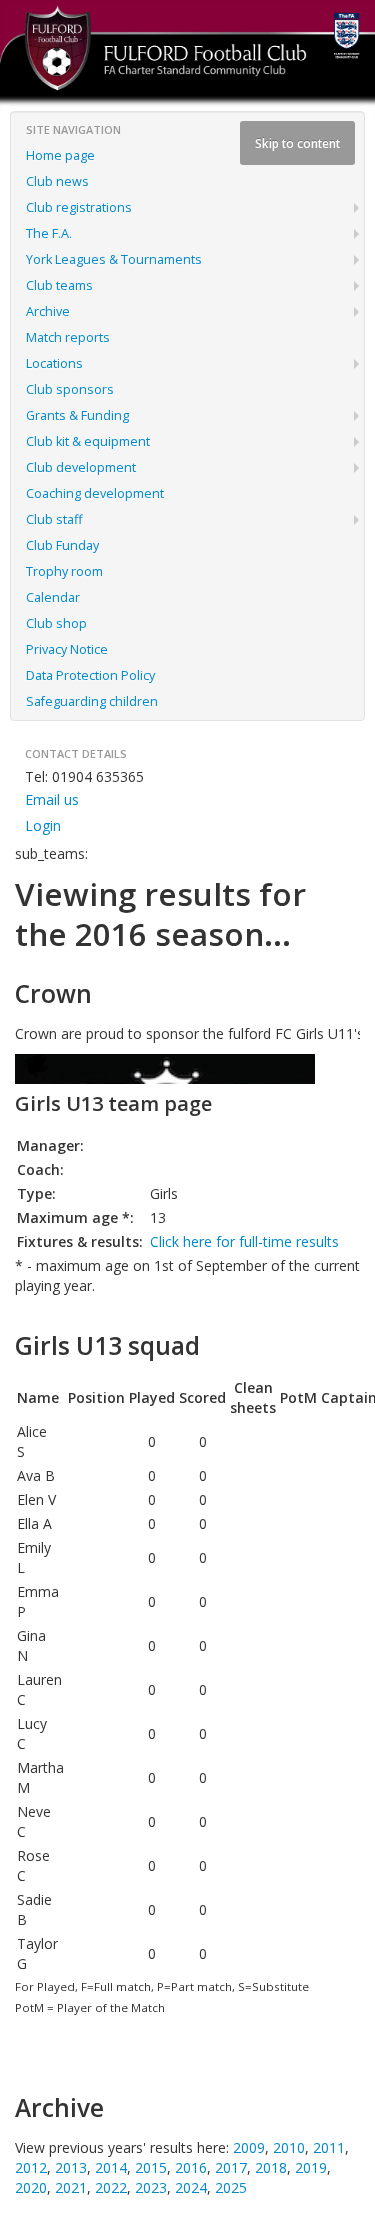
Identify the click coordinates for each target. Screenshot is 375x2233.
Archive (48, 311)
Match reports (68, 337)
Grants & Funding (77, 415)
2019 (311, 2167)
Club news (57, 181)
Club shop (56, 623)
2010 (289, 2147)
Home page (60, 155)
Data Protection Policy (90, 675)
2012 (31, 2167)
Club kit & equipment (88, 441)
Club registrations (79, 207)
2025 (231, 2187)
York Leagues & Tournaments (114, 259)
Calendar (53, 597)
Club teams (59, 285)
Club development (81, 467)
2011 (329, 2147)
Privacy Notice (67, 649)
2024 (191, 2187)
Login (43, 825)
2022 (111, 2187)
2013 (71, 2167)
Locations (54, 363)
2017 (231, 2167)
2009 (249, 2147)
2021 (71, 2187)
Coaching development (95, 493)
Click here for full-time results (244, 1241)
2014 (111, 2167)
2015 (151, 2167)
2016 (191, 2167)
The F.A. (49, 233)
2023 (151, 2187)
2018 (271, 2167)
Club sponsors (70, 389)
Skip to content (297, 143)
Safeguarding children (92, 701)
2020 (31, 2187)
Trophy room (64, 571)
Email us (52, 799)
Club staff (54, 519)
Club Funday (62, 545)
